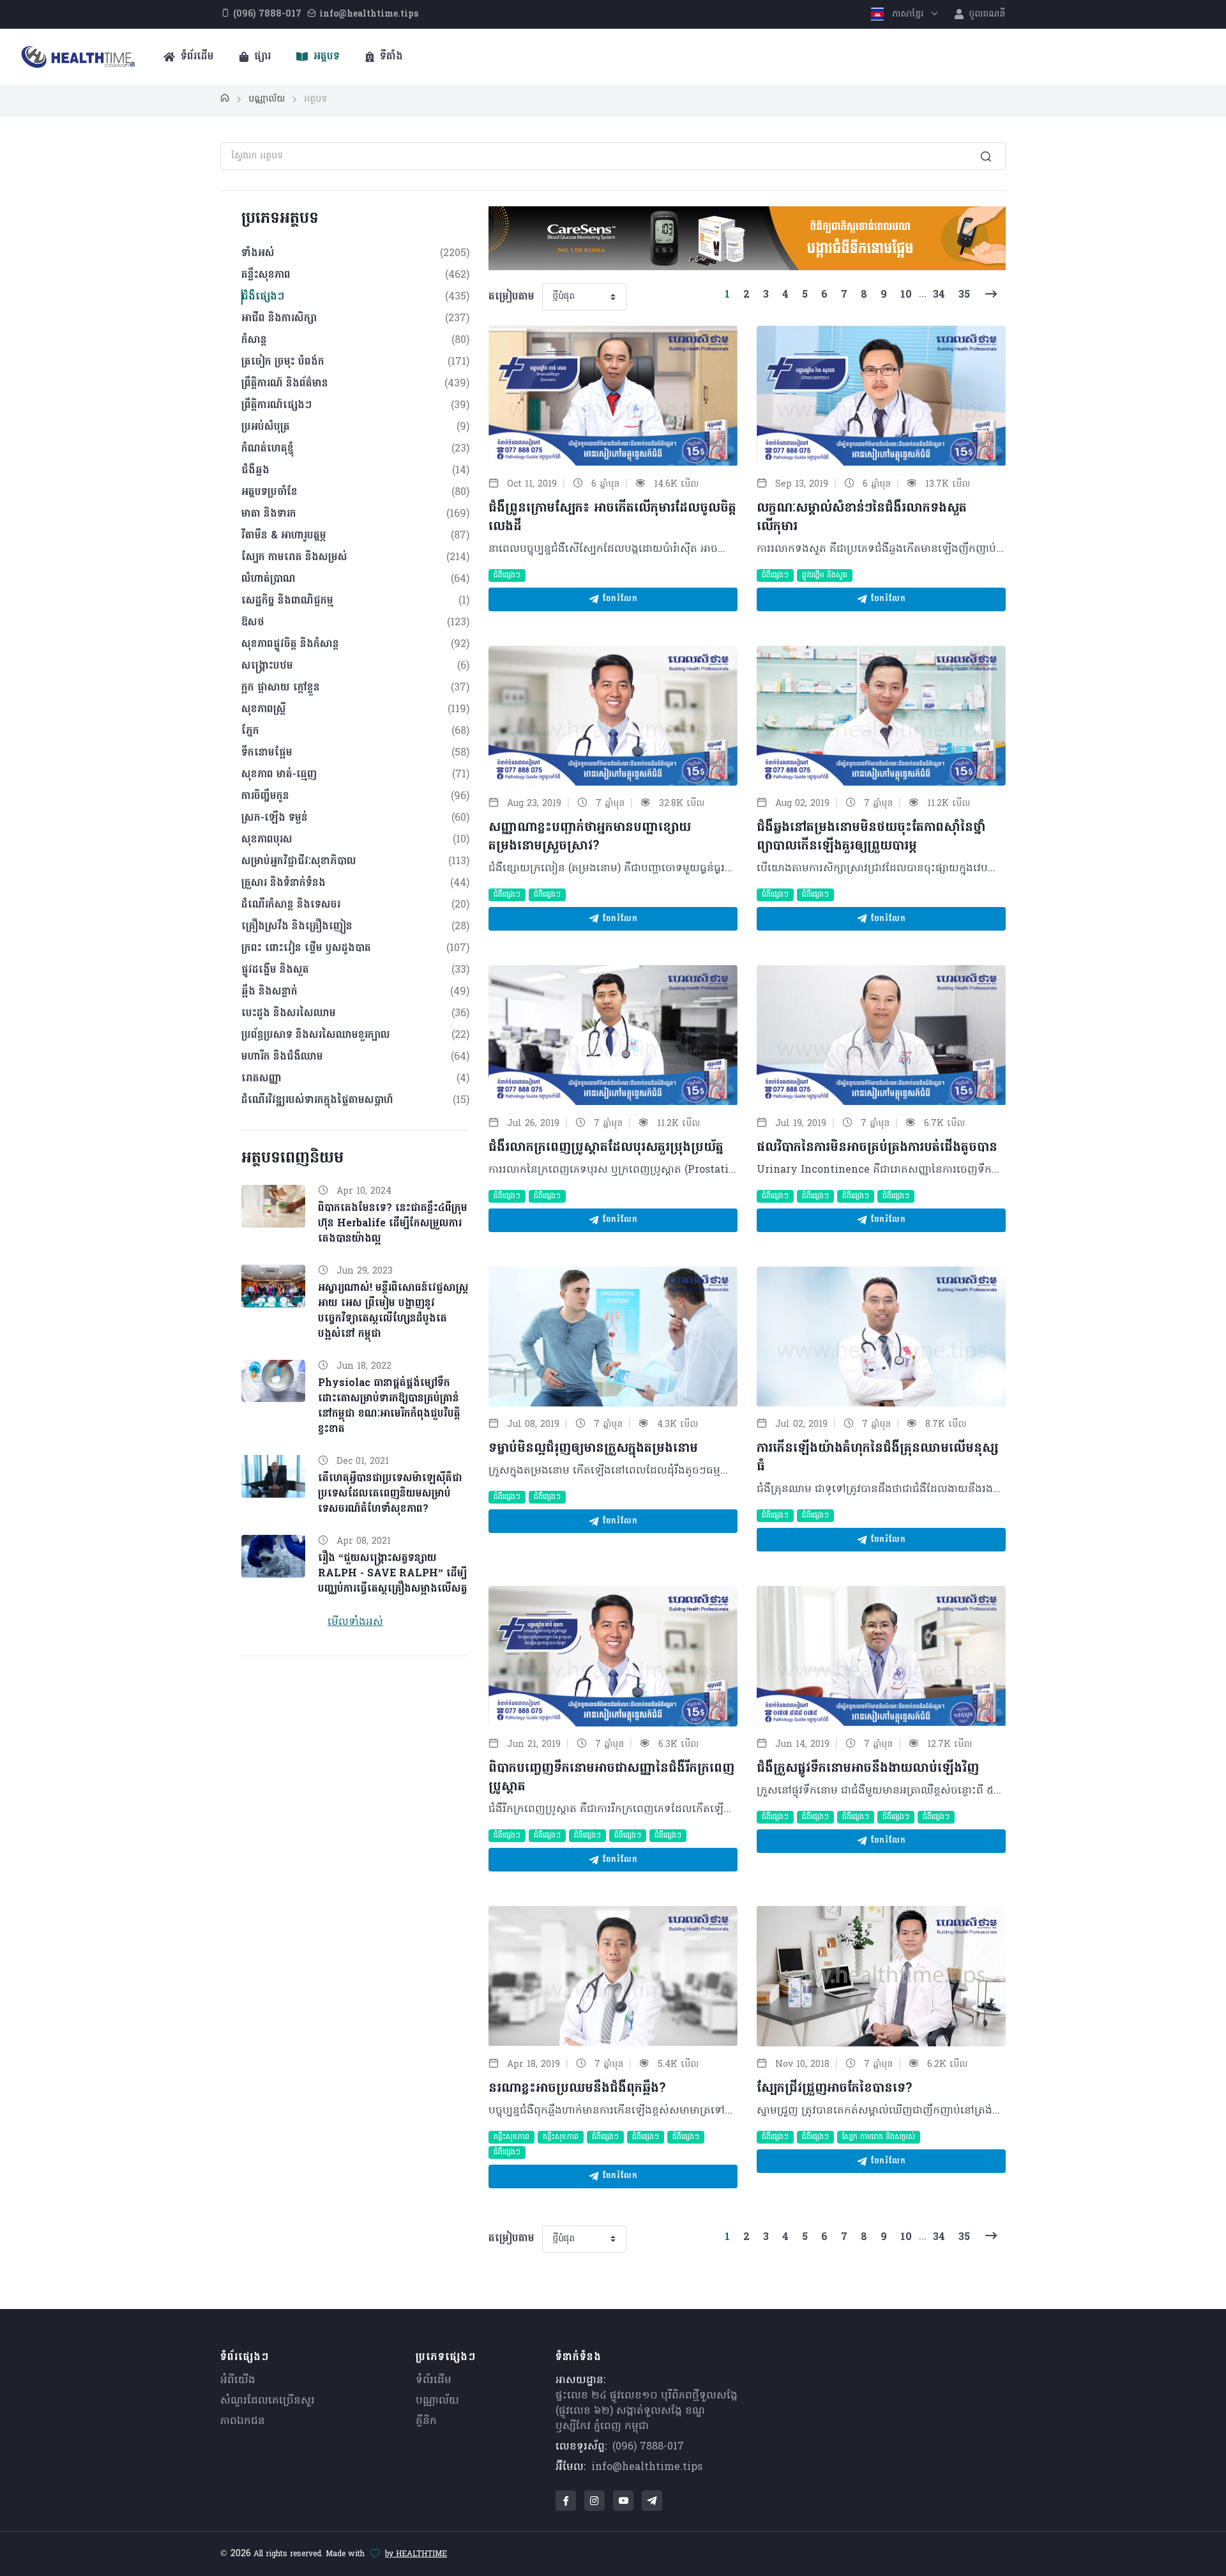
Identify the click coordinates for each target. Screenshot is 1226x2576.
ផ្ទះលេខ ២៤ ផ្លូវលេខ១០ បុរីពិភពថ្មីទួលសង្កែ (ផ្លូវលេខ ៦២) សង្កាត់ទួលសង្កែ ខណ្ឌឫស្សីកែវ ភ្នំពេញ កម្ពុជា (647, 2411)
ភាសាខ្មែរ (908, 14)
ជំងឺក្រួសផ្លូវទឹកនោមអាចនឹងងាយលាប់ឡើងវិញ (868, 1769)
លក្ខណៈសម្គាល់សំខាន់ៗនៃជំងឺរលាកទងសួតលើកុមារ (862, 518)
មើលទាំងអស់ (355, 1622)
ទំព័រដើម (196, 57)
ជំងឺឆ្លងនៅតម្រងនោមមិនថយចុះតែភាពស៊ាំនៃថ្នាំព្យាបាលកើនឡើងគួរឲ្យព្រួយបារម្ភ (871, 837)
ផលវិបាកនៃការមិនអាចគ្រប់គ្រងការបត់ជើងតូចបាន (877, 1148)
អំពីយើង (238, 2381)
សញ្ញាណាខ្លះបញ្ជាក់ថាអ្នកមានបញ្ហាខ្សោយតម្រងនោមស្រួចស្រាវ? (590, 837)
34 (939, 295)
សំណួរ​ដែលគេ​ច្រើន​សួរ (268, 2401)
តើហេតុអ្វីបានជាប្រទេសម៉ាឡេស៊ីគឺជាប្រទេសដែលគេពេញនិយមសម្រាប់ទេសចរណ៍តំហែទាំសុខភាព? (390, 1494)
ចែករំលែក (618, 599)
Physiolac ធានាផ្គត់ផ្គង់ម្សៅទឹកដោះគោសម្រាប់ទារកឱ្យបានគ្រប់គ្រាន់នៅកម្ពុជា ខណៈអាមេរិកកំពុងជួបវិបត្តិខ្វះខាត (389, 1406)
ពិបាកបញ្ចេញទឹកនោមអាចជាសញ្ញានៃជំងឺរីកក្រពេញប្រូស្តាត (611, 1778)
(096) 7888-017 (648, 2447)
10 (906, 295)
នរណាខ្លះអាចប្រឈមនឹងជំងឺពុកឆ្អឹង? (577, 2089)
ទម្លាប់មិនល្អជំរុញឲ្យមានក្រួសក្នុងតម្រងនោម (593, 1449)
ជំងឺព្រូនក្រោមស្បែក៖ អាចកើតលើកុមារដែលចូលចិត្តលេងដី (612, 518)
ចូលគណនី (986, 14)
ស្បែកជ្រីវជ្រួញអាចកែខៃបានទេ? (834, 2089)
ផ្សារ (261, 57)
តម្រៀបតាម (511, 297)
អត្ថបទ (325, 57)
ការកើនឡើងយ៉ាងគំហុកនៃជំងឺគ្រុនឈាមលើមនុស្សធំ (877, 1458)
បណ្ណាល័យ (437, 2401)
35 (964, 295)
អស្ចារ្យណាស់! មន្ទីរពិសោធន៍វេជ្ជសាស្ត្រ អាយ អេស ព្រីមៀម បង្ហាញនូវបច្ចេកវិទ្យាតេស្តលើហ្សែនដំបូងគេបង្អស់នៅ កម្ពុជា (393, 1311)
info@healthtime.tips (647, 2467)
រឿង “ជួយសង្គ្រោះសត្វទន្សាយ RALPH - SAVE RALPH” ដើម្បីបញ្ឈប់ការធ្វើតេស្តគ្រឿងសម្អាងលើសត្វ (393, 1574)
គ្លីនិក (426, 2421)
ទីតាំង (390, 57)
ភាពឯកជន (243, 2421)
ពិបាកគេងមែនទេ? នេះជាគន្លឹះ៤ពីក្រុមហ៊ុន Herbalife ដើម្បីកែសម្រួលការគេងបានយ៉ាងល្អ (393, 1224)
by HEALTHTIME (416, 2554)
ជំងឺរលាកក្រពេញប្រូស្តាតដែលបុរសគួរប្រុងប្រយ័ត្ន (606, 1148)
